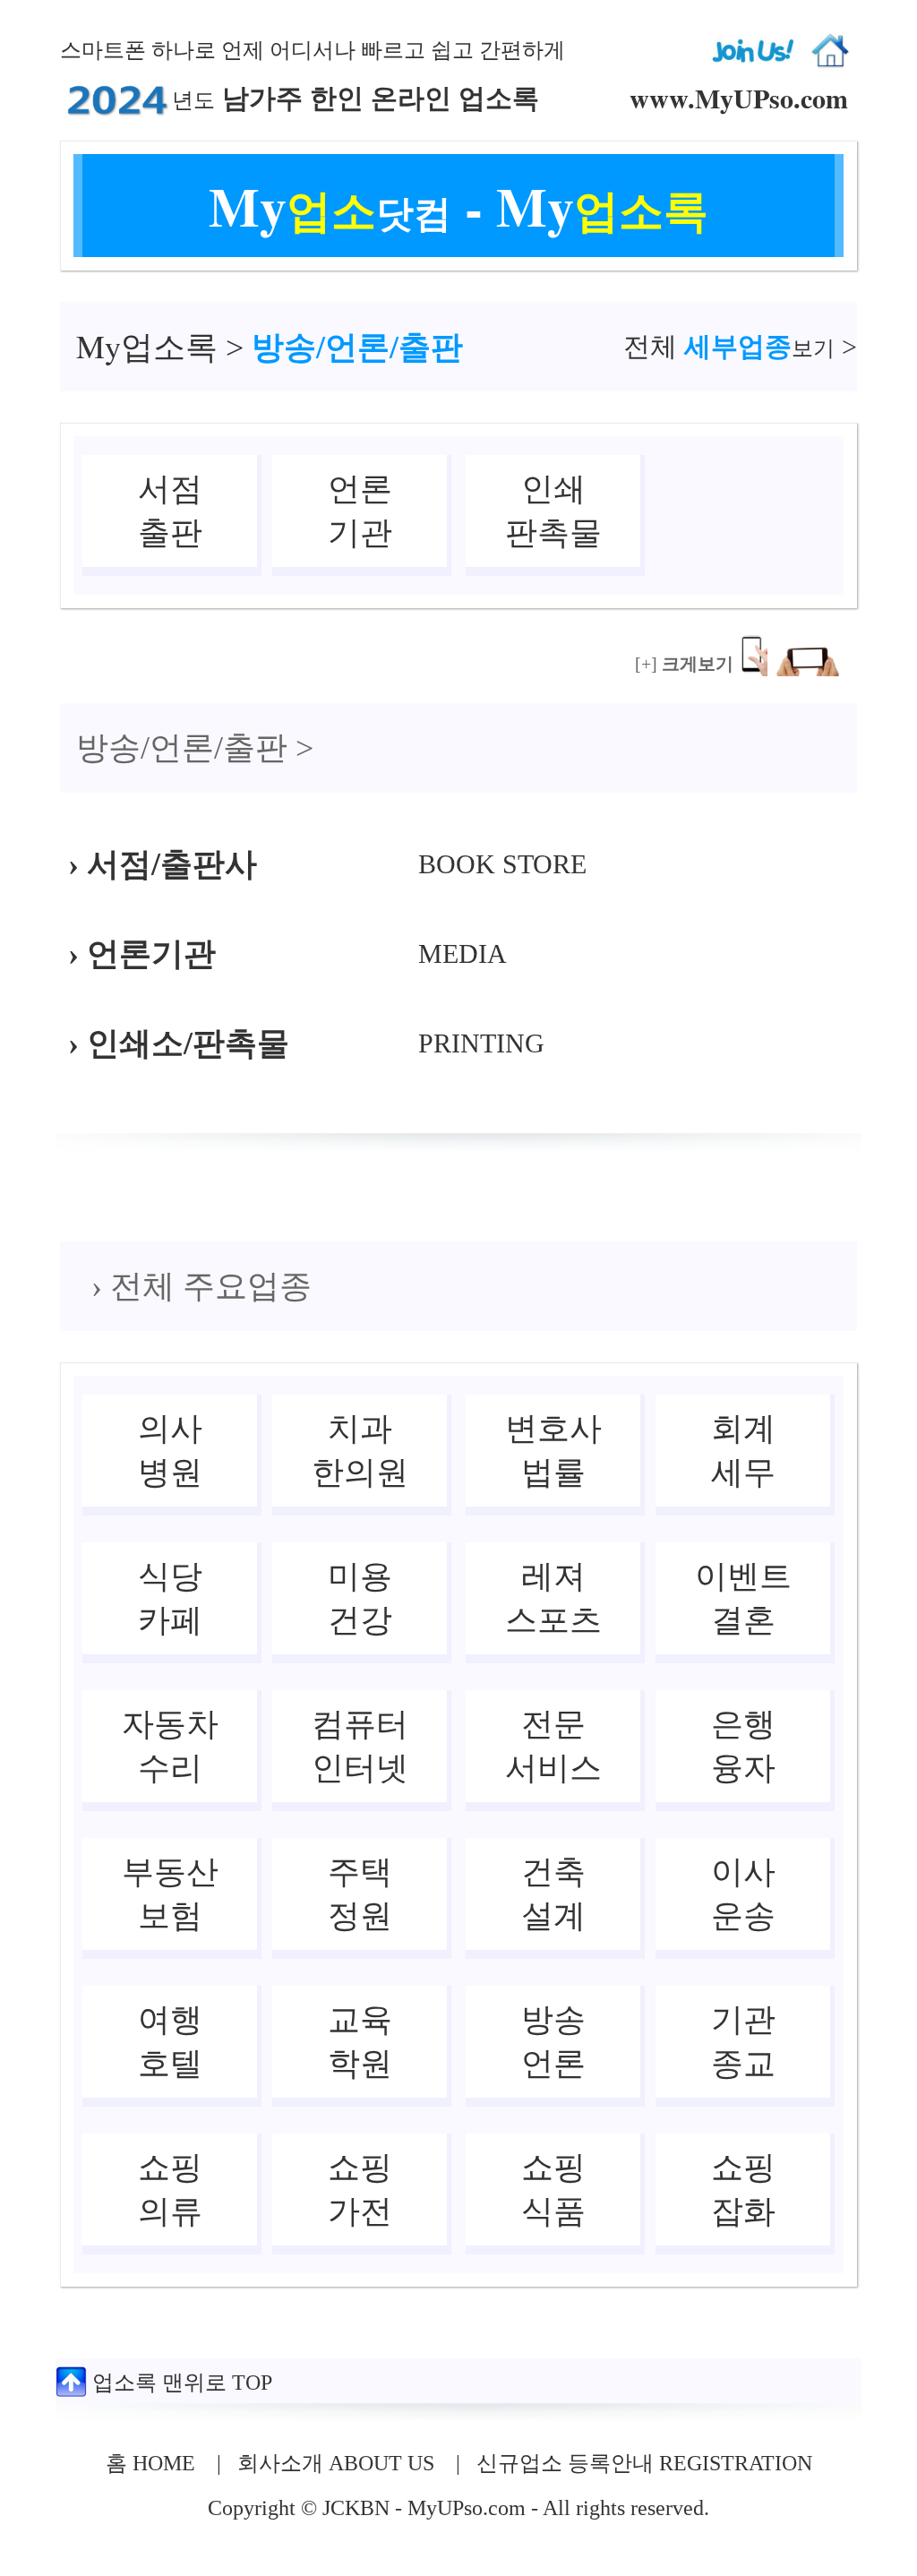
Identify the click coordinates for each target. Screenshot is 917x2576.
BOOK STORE (502, 864)
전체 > (740, 346)
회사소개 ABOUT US (336, 2463)
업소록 (147, 348)
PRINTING (481, 1043)
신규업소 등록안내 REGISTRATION (644, 2463)
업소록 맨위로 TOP (180, 2383)
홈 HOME (150, 2463)
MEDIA (463, 953)
